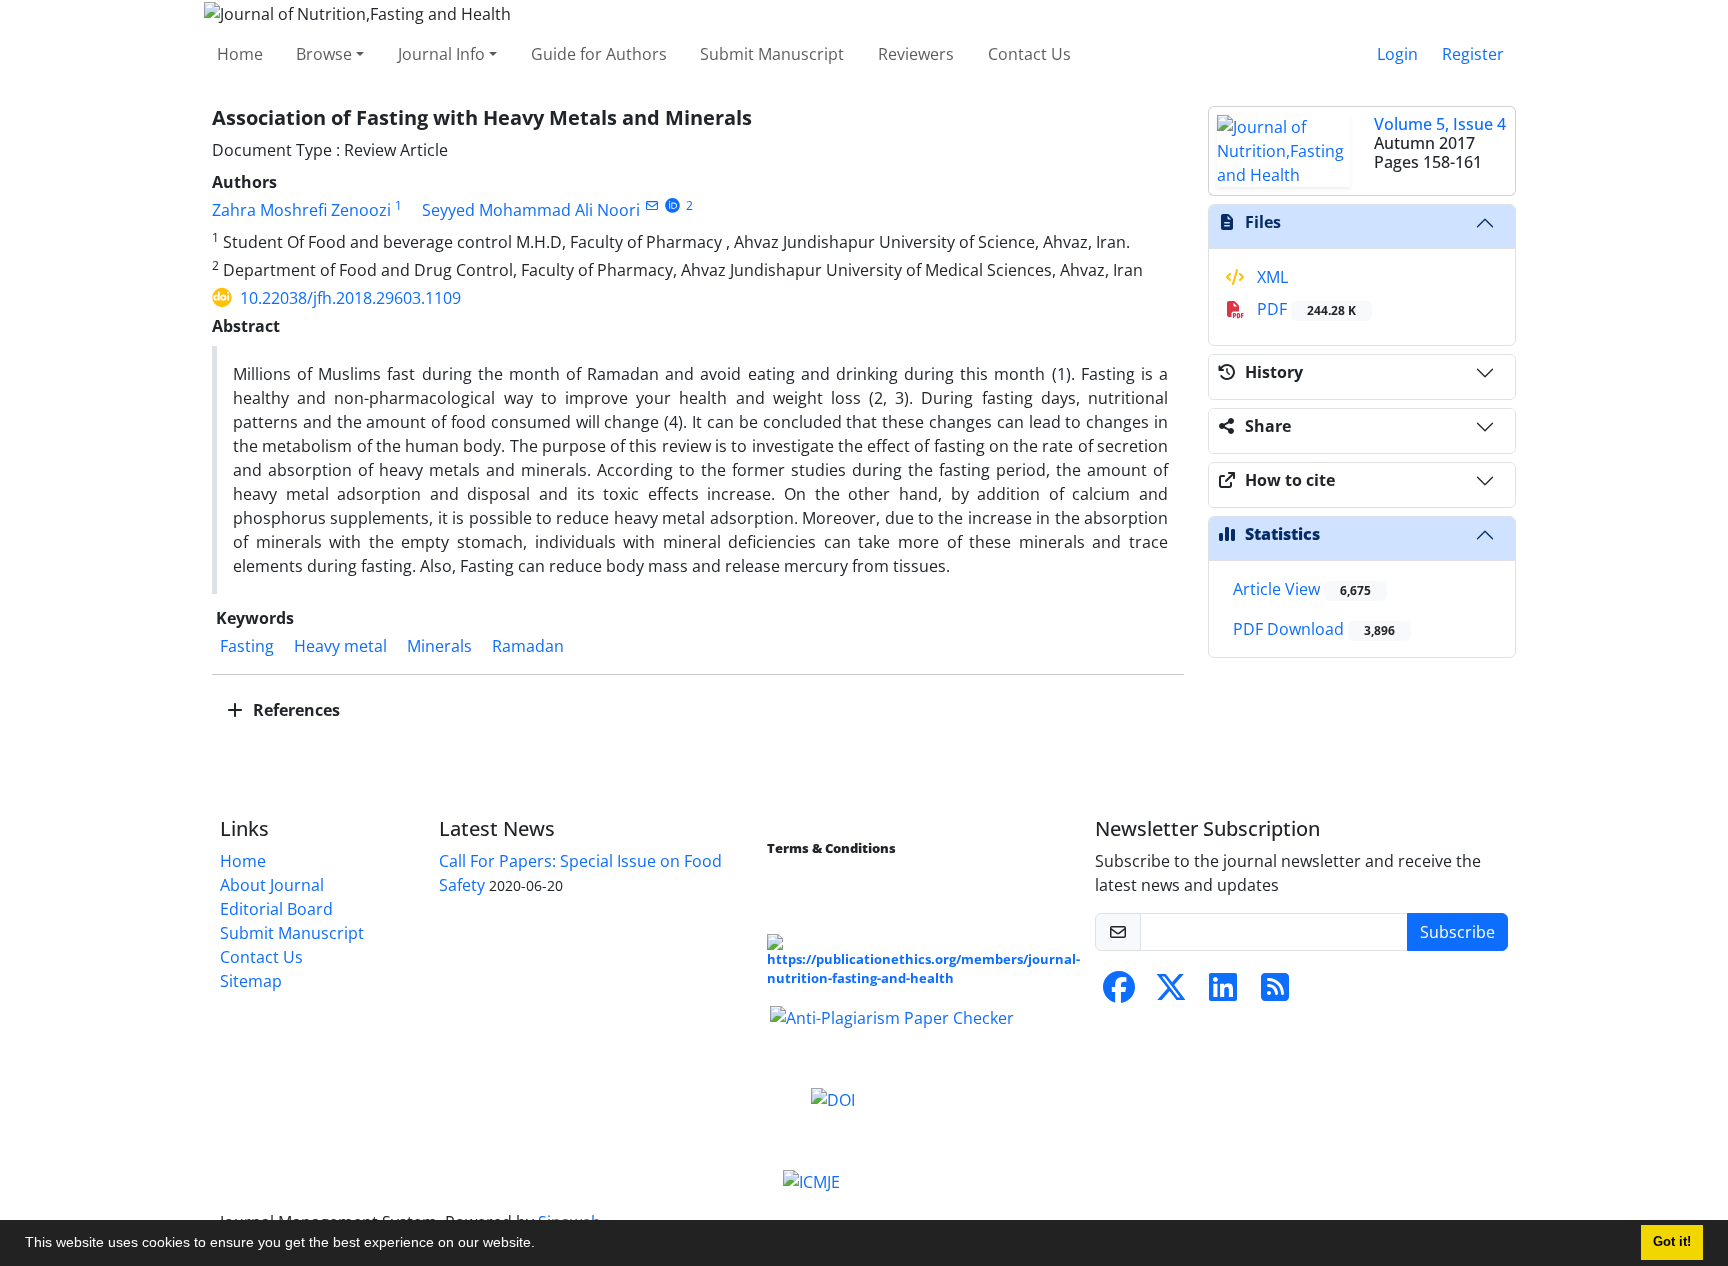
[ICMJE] (811, 1180)
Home (240, 54)
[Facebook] (1119, 993)
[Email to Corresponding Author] (651, 205)
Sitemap (251, 981)
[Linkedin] (1223, 993)
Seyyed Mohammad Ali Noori (531, 210)
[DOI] (833, 1098)
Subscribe (1457, 932)
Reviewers (916, 54)
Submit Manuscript (772, 54)
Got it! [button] (1672, 1242)
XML (1270, 277)
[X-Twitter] (1171, 993)
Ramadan (528, 646)
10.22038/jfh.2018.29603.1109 (350, 298)
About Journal (272, 885)
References (294, 710)
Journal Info (441, 54)
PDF (1304, 309)
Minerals (439, 646)
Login (1397, 54)
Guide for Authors (599, 54)
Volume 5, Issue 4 (1440, 124)
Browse (324, 54)
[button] (542, 1245)
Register (1473, 54)
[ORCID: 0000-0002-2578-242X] (672, 205)
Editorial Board (276, 909)
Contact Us (1029, 54)
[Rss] (1275, 993)
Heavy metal (340, 646)
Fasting (247, 646)
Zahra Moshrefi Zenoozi (301, 210)
